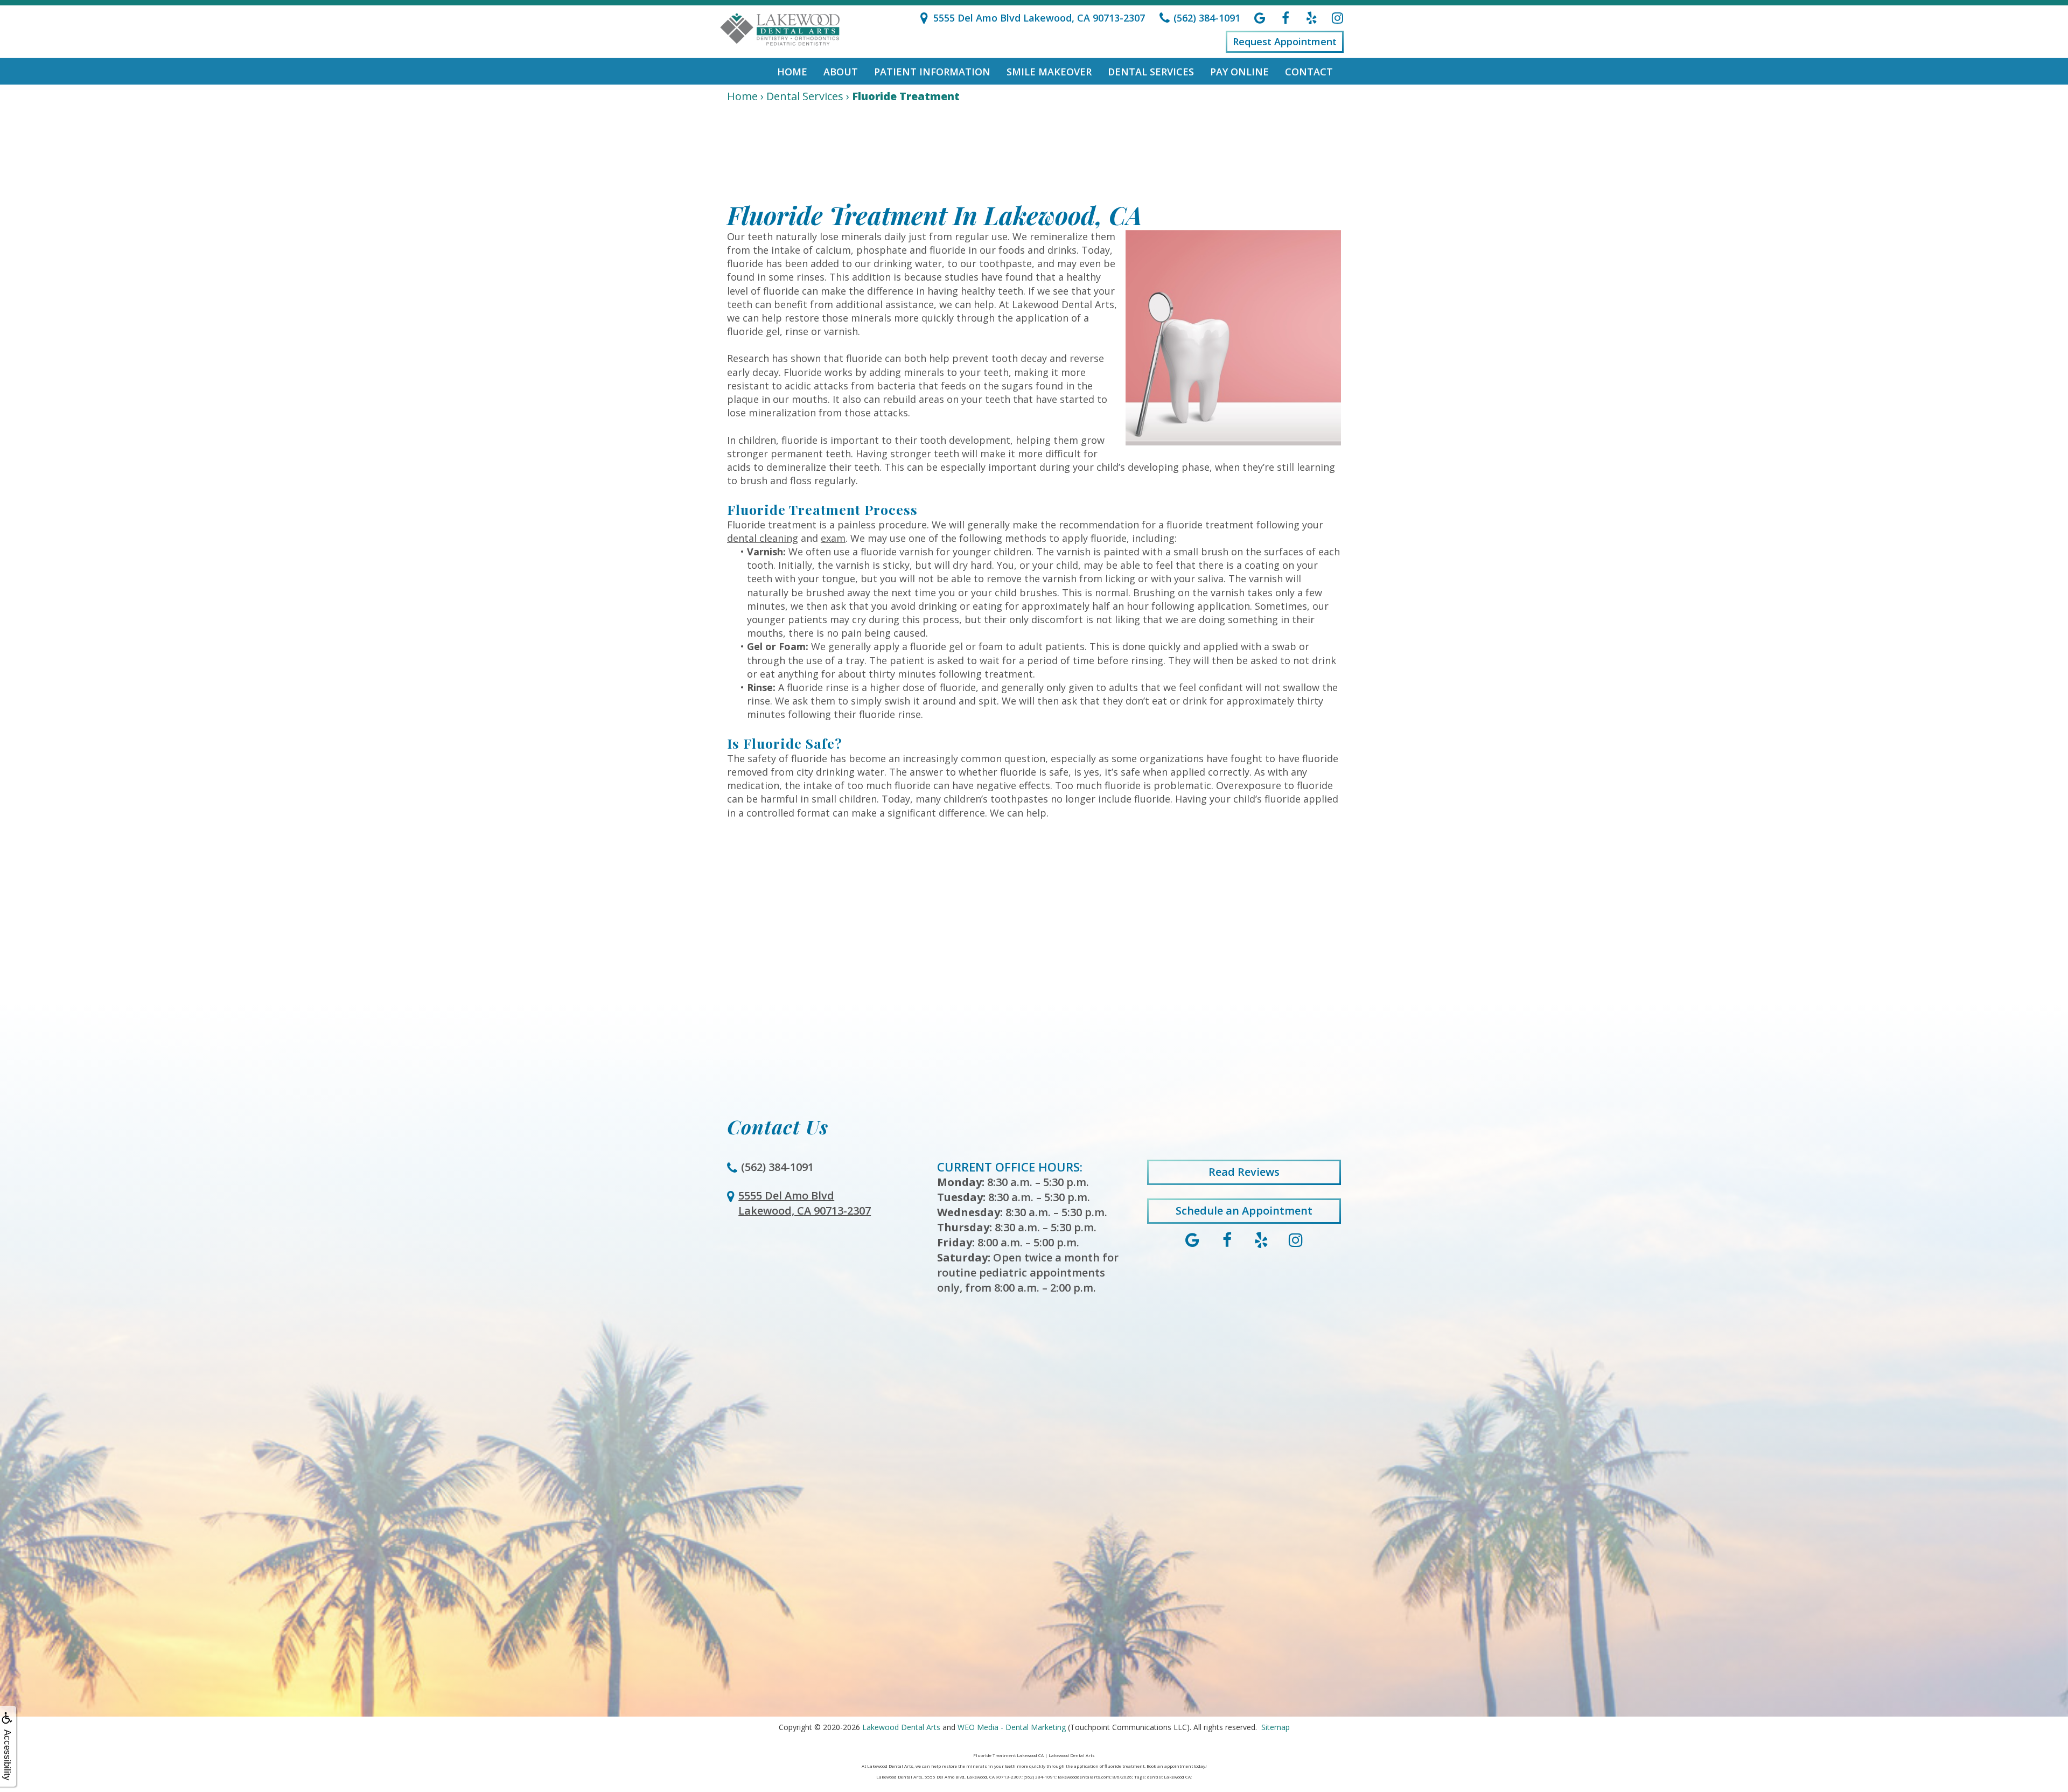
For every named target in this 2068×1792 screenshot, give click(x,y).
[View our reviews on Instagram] (1337, 18)
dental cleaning (763, 538)
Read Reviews (1244, 1172)
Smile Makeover (1049, 72)
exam (833, 538)
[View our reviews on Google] (1260, 18)
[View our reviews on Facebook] (1285, 18)
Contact (1309, 72)
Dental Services (1151, 72)
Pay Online (1239, 72)
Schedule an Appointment (1244, 1211)
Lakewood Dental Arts (901, 1727)
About (841, 72)
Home (792, 72)
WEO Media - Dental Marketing (1012, 1727)
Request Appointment (1285, 41)
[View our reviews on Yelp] (1311, 18)
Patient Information (932, 72)
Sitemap (1276, 1727)
